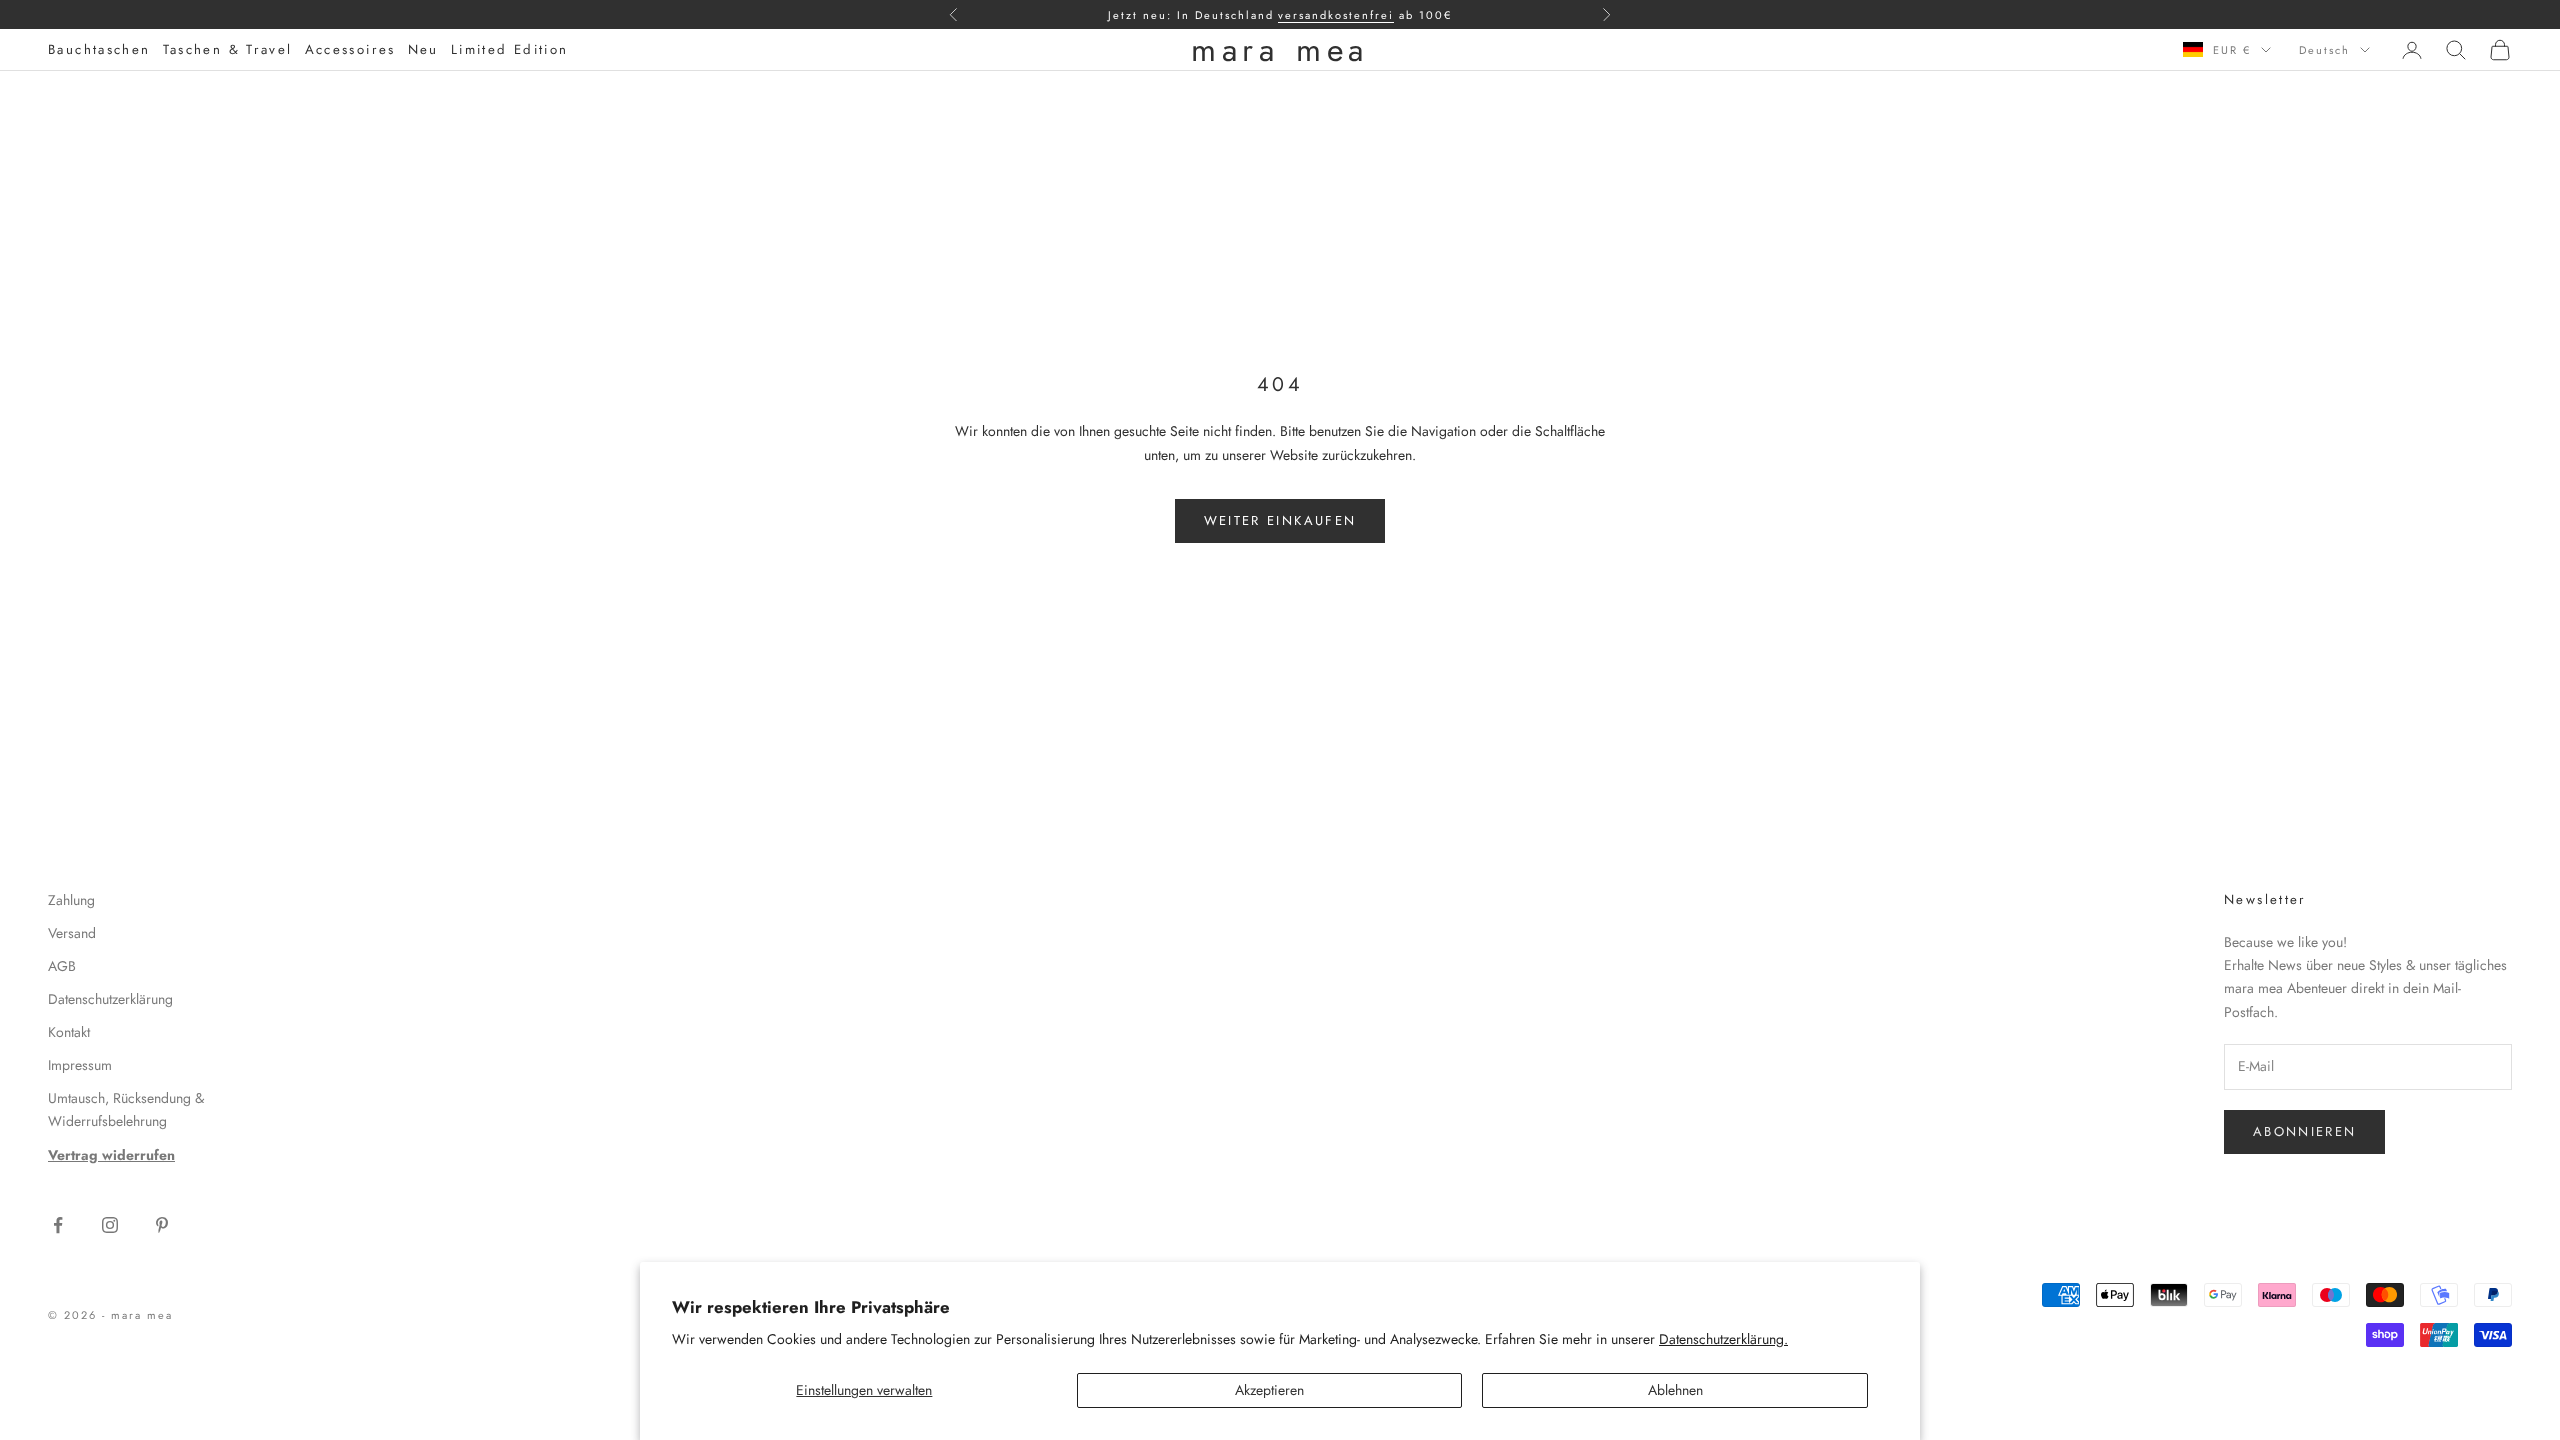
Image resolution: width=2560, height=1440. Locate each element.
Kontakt (69, 1032)
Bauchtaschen (99, 49)
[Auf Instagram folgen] (110, 1225)
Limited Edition (510, 49)
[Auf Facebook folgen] (58, 1225)
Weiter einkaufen (1280, 520)
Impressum (80, 1065)
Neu (423, 49)
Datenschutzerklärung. (1723, 1339)
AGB (62, 966)
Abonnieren (2304, 1131)
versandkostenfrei (1336, 15)
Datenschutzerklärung (110, 999)
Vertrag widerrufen (111, 1155)
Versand (72, 933)
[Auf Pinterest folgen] (162, 1225)
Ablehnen (1675, 1390)
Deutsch (2324, 50)
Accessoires (350, 49)
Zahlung (71, 900)
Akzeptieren (1269, 1390)
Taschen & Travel (228, 49)
